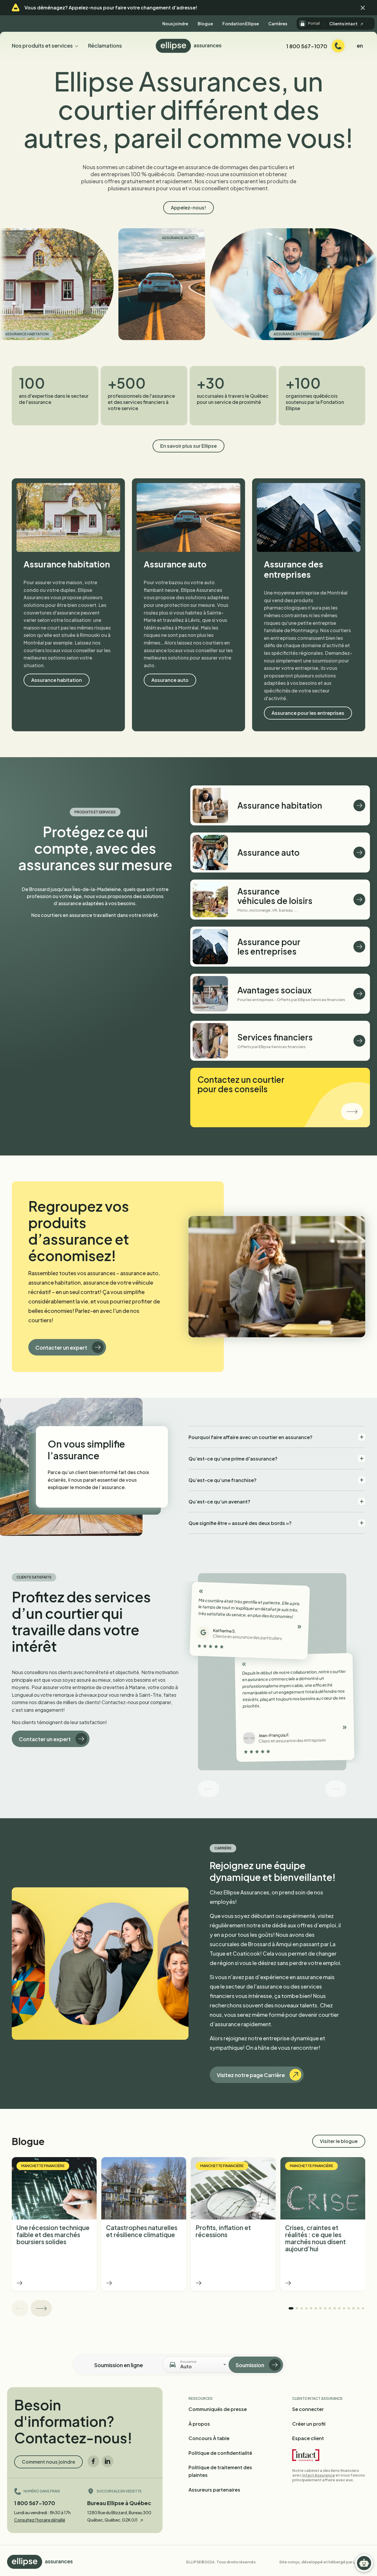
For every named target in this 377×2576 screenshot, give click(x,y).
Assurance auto (89, 238)
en (360, 45)
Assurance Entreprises (207, 334)
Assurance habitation (57, 680)
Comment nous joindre (48, 2462)
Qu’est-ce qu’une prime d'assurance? (233, 1459)
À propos (199, 2424)
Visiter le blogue (339, 2141)
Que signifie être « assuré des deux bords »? (240, 1523)
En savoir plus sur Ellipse (188, 446)
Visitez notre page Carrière (251, 2075)
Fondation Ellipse (241, 24)
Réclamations (105, 45)
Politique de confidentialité (220, 2453)
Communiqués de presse (218, 2409)
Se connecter (308, 2409)
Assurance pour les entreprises (308, 713)
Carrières (278, 24)
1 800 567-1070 (35, 2503)
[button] (363, 8)
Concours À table (209, 2438)
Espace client (308, 2438)
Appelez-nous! (188, 208)
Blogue (205, 24)
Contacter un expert (61, 1347)
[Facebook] (93, 2461)
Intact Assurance (319, 2475)
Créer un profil (309, 2424)
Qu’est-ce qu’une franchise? (223, 1480)
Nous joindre (175, 24)
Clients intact (344, 24)
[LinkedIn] (108, 2461)
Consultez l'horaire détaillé (40, 2520)
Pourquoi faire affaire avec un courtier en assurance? (250, 1437)
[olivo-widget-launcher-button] (364, 2563)
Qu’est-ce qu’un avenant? (219, 1502)
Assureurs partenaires (214, 2490)
